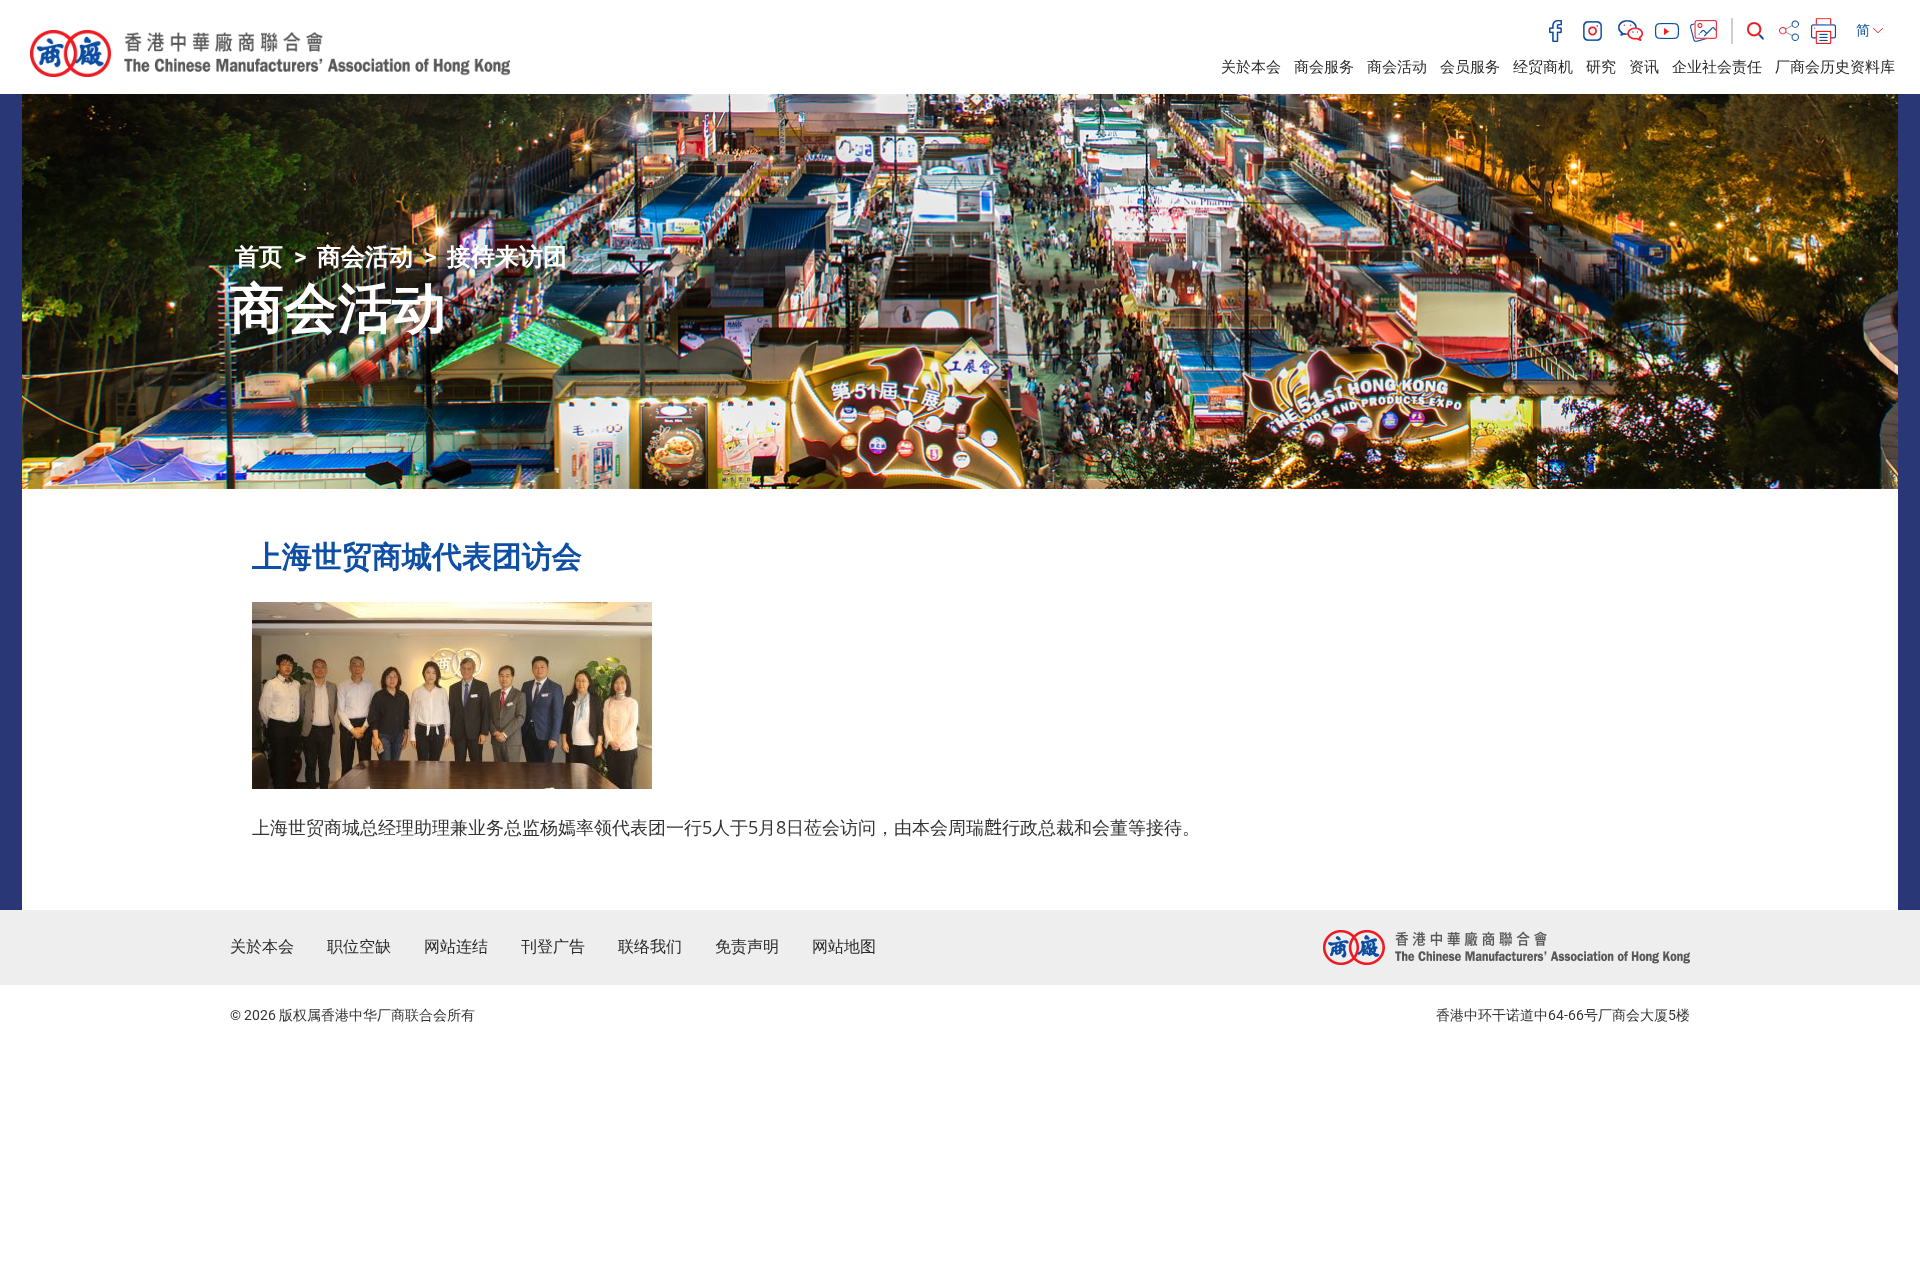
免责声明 (747, 946)
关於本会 (1251, 67)
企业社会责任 (1717, 67)
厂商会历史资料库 (1835, 67)
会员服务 (1470, 67)
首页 (259, 257)
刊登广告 (553, 946)
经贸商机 (1543, 67)
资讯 (1644, 67)
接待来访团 (507, 257)
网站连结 (456, 946)
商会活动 (1397, 67)
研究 (1601, 67)
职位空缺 (359, 946)
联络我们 (650, 946)
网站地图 (844, 946)
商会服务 (1324, 67)
